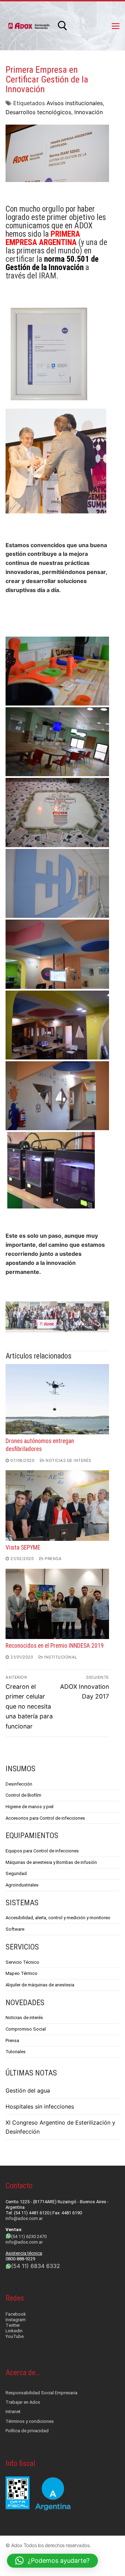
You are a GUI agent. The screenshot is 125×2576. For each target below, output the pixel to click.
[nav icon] (116, 26)
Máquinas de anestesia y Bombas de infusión (51, 1862)
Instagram (16, 2320)
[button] (52, 2561)
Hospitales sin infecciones (40, 2106)
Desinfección (19, 1784)
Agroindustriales (22, 1885)
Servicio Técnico (22, 1962)
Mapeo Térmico (22, 1973)
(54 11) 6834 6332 (36, 2266)
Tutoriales (16, 2052)
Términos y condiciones (30, 2421)
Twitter (13, 2325)
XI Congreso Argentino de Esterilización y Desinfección (60, 2127)
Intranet (13, 2412)
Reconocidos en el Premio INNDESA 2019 (55, 1646)
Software (15, 1929)
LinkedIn (14, 2331)
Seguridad (16, 1873)
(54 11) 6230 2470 (29, 2236)
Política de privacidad (27, 2431)
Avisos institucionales (75, 103)
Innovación (89, 112)
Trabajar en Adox (23, 2402)
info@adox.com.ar (24, 2218)
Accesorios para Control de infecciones (45, 1818)
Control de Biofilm (23, 1795)
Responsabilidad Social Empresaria (41, 2393)
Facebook (16, 2314)
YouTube (15, 2336)
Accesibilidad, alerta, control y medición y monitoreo (58, 1918)
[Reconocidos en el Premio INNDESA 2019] (57, 1604)
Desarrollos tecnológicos (38, 112)
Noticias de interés (68, 1460)
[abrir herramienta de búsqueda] (62, 26)
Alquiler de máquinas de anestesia (40, 1985)
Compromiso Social (26, 2029)
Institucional (60, 1657)
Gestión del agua (28, 2090)
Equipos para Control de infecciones (42, 1851)
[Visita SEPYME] (57, 1505)
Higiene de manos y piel (30, 1807)
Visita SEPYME (23, 1547)
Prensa (53, 1559)
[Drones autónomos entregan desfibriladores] (57, 1399)
